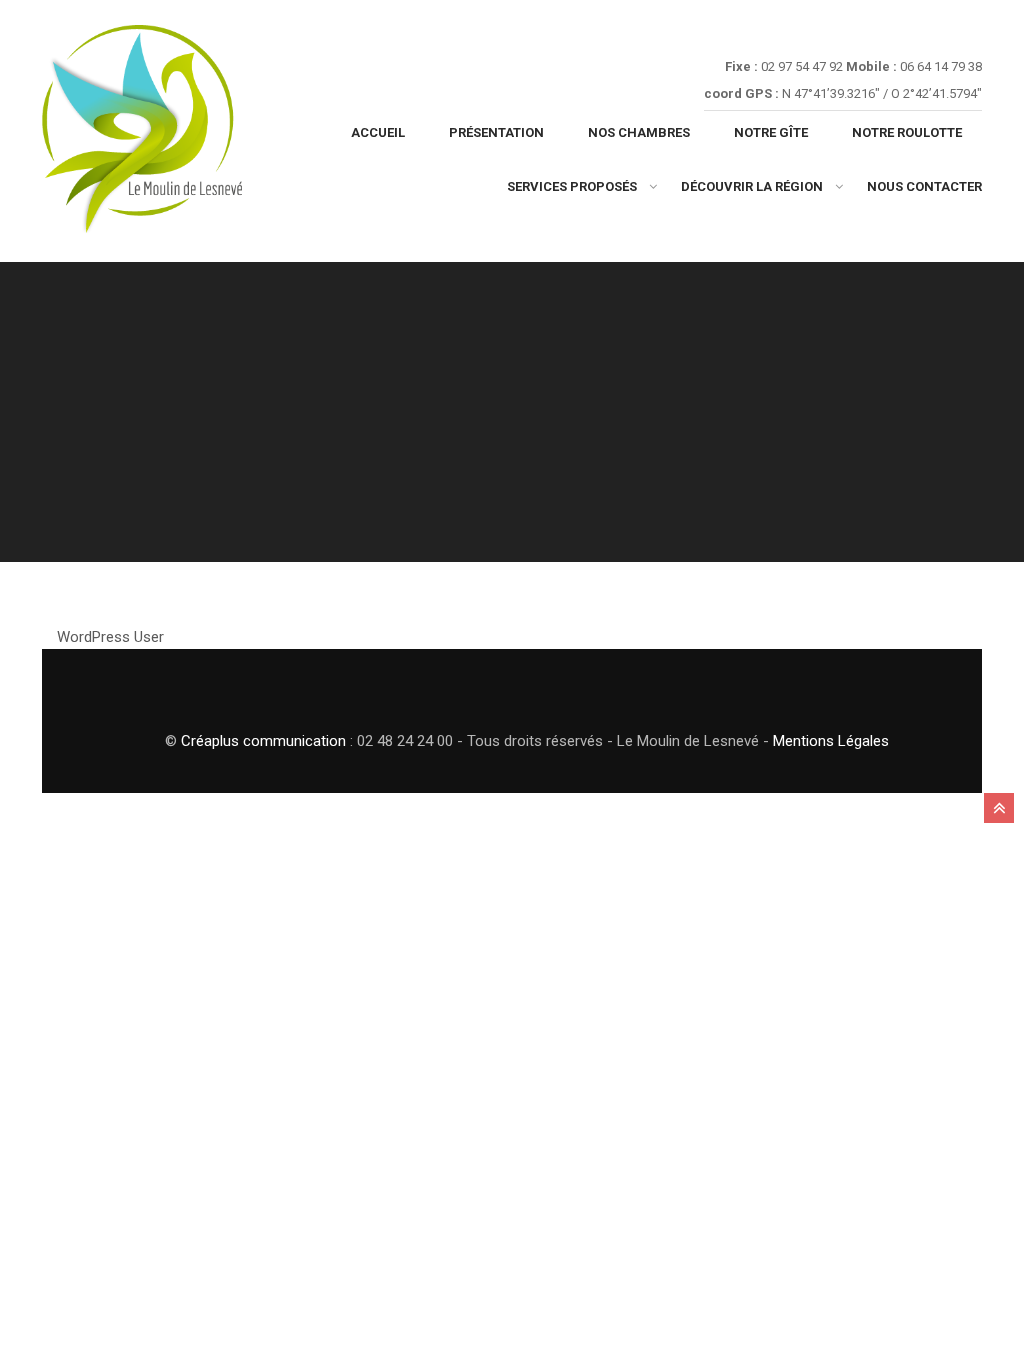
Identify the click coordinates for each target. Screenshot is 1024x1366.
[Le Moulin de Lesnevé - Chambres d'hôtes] (142, 136)
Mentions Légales (831, 741)
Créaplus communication (263, 741)
